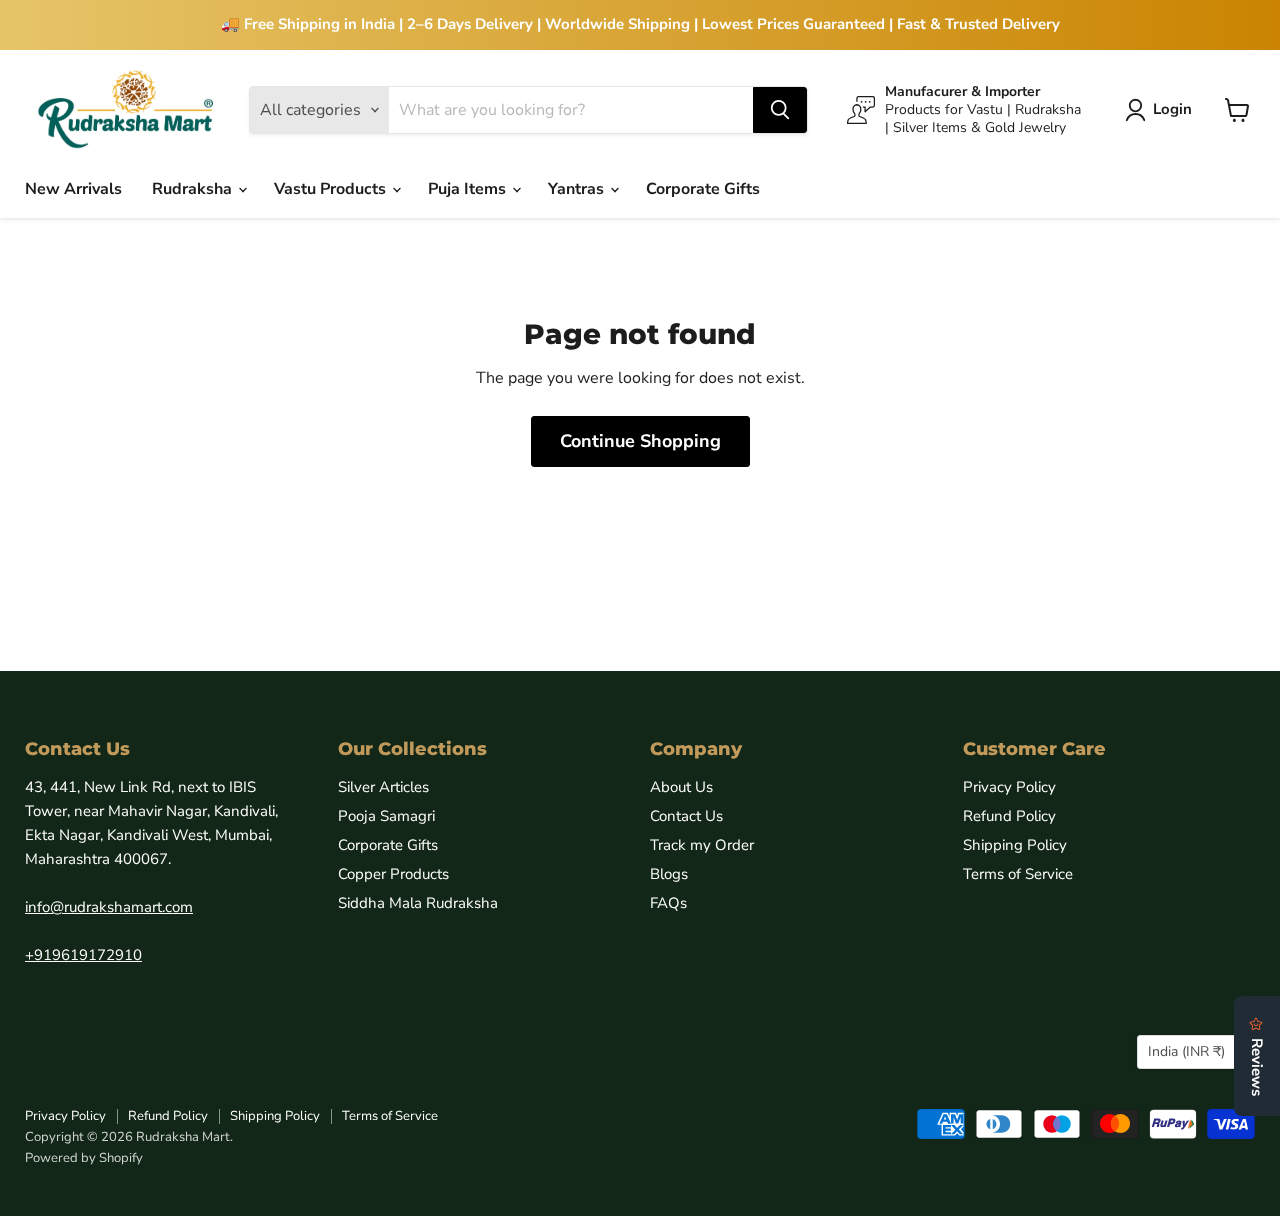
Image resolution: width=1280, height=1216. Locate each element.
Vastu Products (332, 189)
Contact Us (686, 816)
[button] (1162, 110)
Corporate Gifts (703, 189)
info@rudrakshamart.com (109, 907)
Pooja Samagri (386, 816)
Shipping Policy (1015, 845)
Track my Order (702, 845)
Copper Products (393, 874)
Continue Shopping (640, 441)
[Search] (780, 110)
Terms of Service (1018, 874)
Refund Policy (1009, 816)
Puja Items (469, 189)
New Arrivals (73, 189)
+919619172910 (83, 955)
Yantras (578, 189)
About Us (681, 787)
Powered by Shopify (84, 1158)
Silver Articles (383, 787)
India (1186, 1051)
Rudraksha (194, 189)
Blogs (669, 874)
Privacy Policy (1009, 787)
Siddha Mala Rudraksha (418, 903)
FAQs (668, 903)
